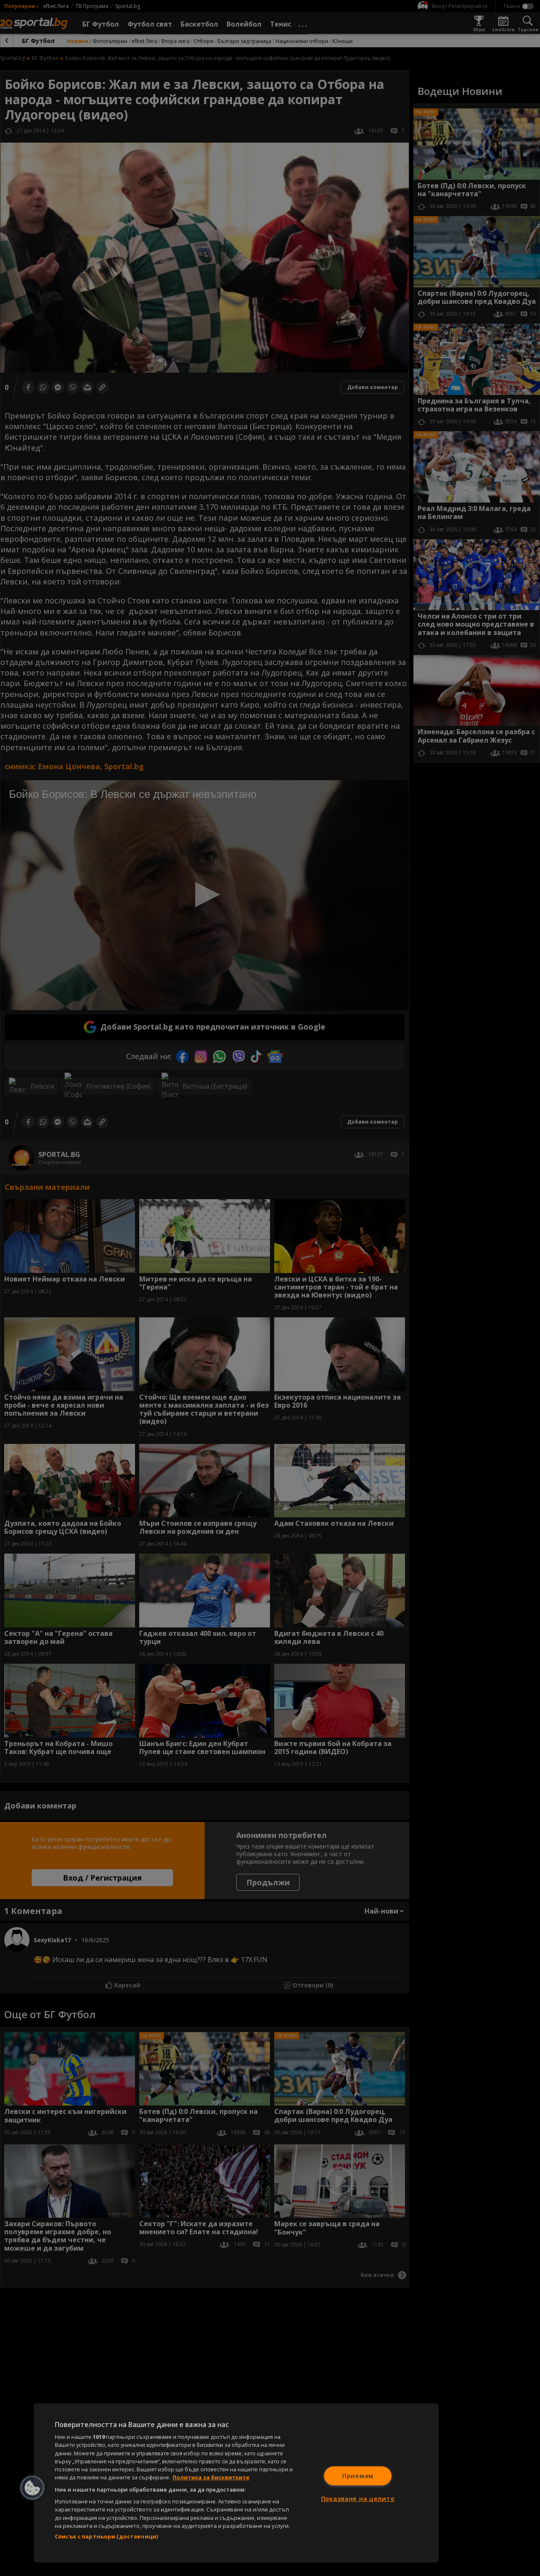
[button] (32, 2488)
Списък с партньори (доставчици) (106, 2536)
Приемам (358, 2476)
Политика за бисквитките (211, 2477)
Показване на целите (358, 2499)
